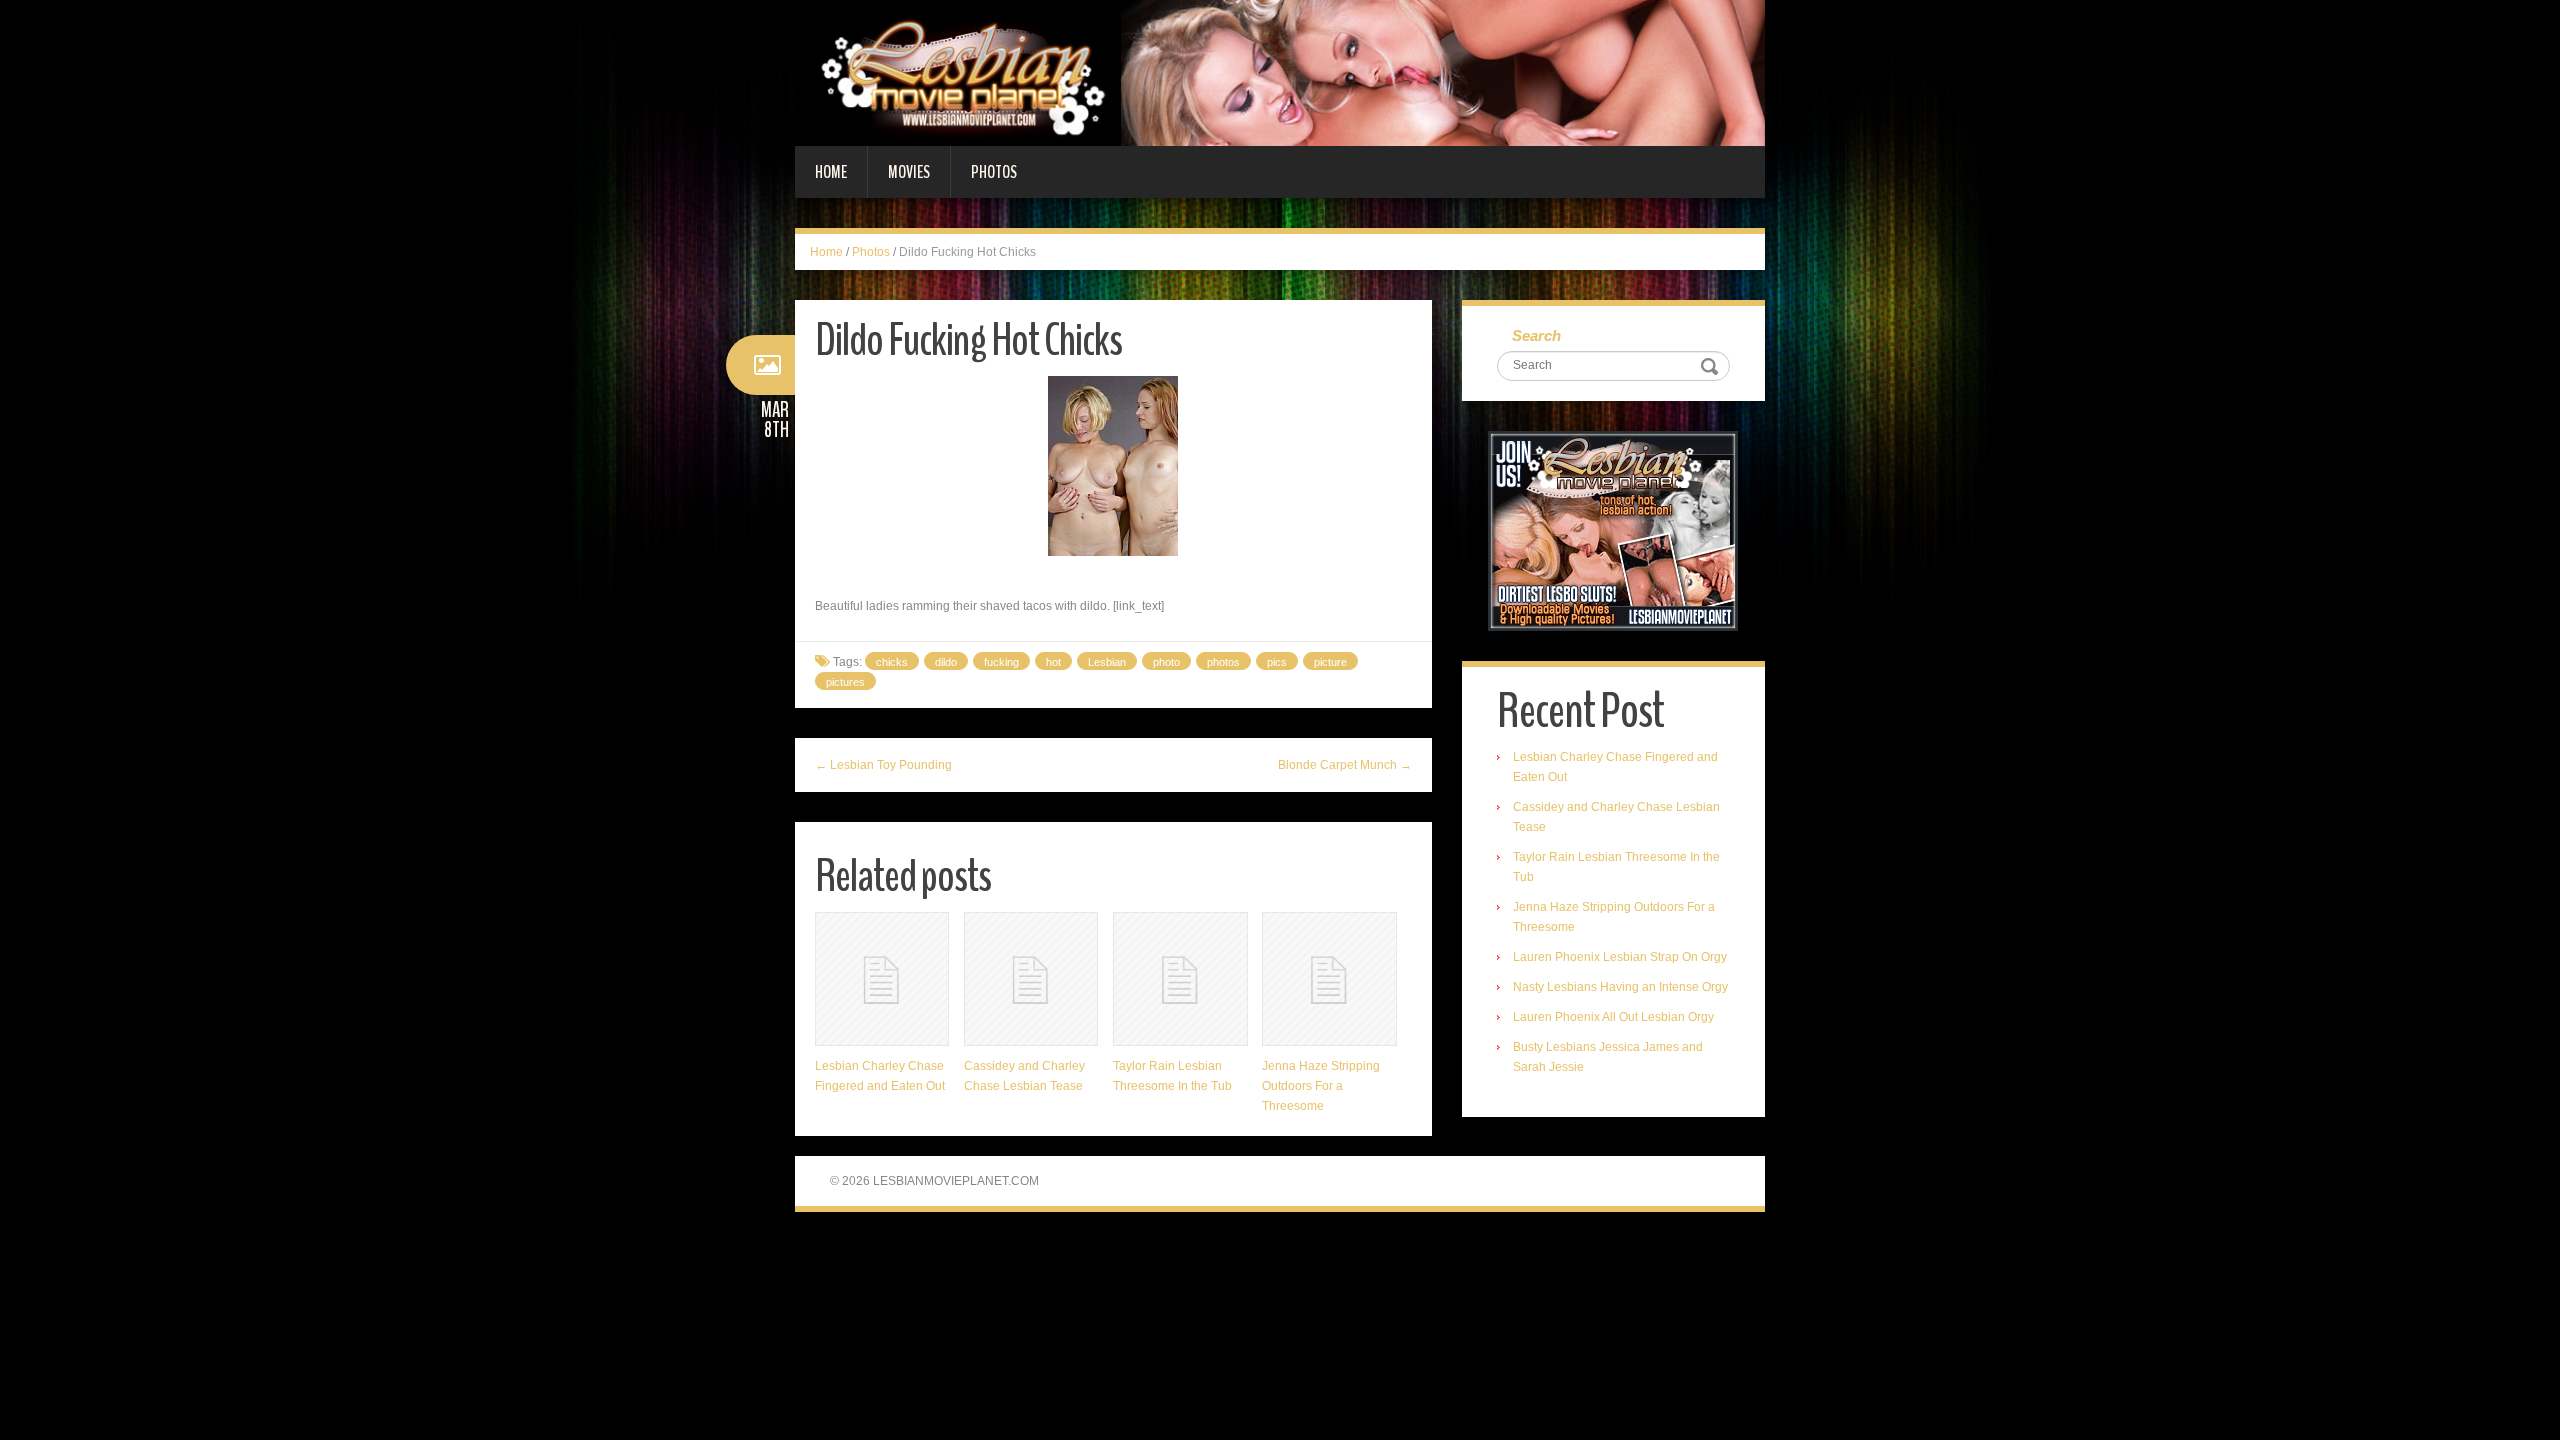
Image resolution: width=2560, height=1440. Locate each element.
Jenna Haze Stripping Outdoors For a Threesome (1321, 1086)
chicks (892, 662)
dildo (946, 662)
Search (1536, 335)
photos (1223, 662)
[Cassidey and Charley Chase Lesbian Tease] (1031, 979)
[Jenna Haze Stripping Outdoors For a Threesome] (1329, 979)
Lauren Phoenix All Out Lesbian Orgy (1613, 1017)
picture (1330, 662)
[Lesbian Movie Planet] (1280, 72)
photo (1166, 662)
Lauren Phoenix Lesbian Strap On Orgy (1620, 957)
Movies (909, 172)
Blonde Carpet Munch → (1345, 765)
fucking (1001, 662)
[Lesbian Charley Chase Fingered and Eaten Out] (882, 979)
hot (1053, 662)
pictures (845, 682)
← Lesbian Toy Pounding (883, 765)
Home (831, 172)
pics (1277, 662)
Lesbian (1107, 662)
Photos (994, 172)
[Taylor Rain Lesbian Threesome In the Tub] (1180, 979)
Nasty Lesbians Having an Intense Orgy (1620, 987)
